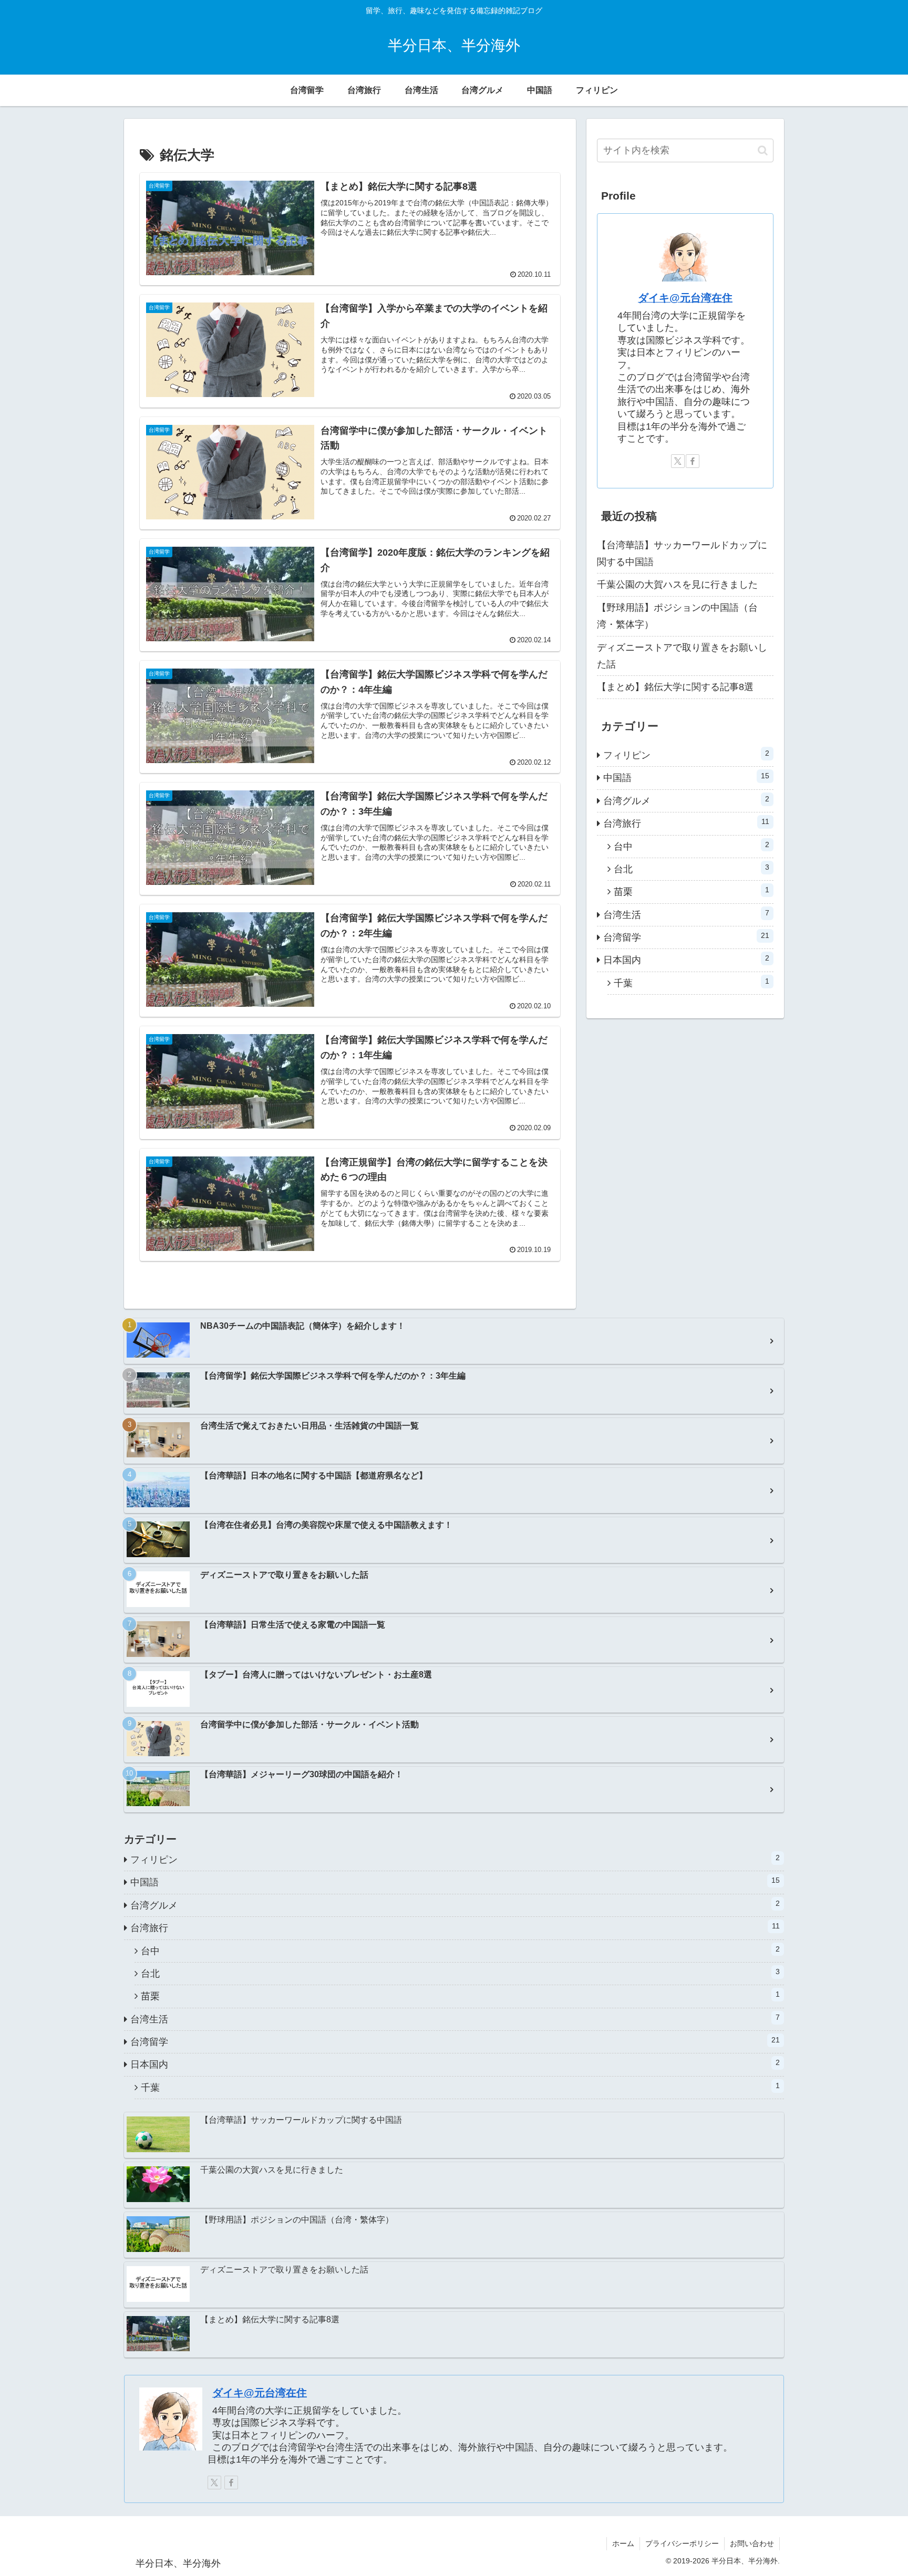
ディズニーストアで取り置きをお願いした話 (682, 656)
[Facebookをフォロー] (693, 461)
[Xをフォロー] (678, 461)
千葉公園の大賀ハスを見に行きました (677, 585)
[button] (763, 150)
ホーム (623, 2543)
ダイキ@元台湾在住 (685, 298)
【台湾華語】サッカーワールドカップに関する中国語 (682, 554)
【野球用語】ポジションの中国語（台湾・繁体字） (677, 616)
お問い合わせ (752, 2543)
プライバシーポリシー (682, 2543)
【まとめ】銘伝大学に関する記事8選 (675, 687)
